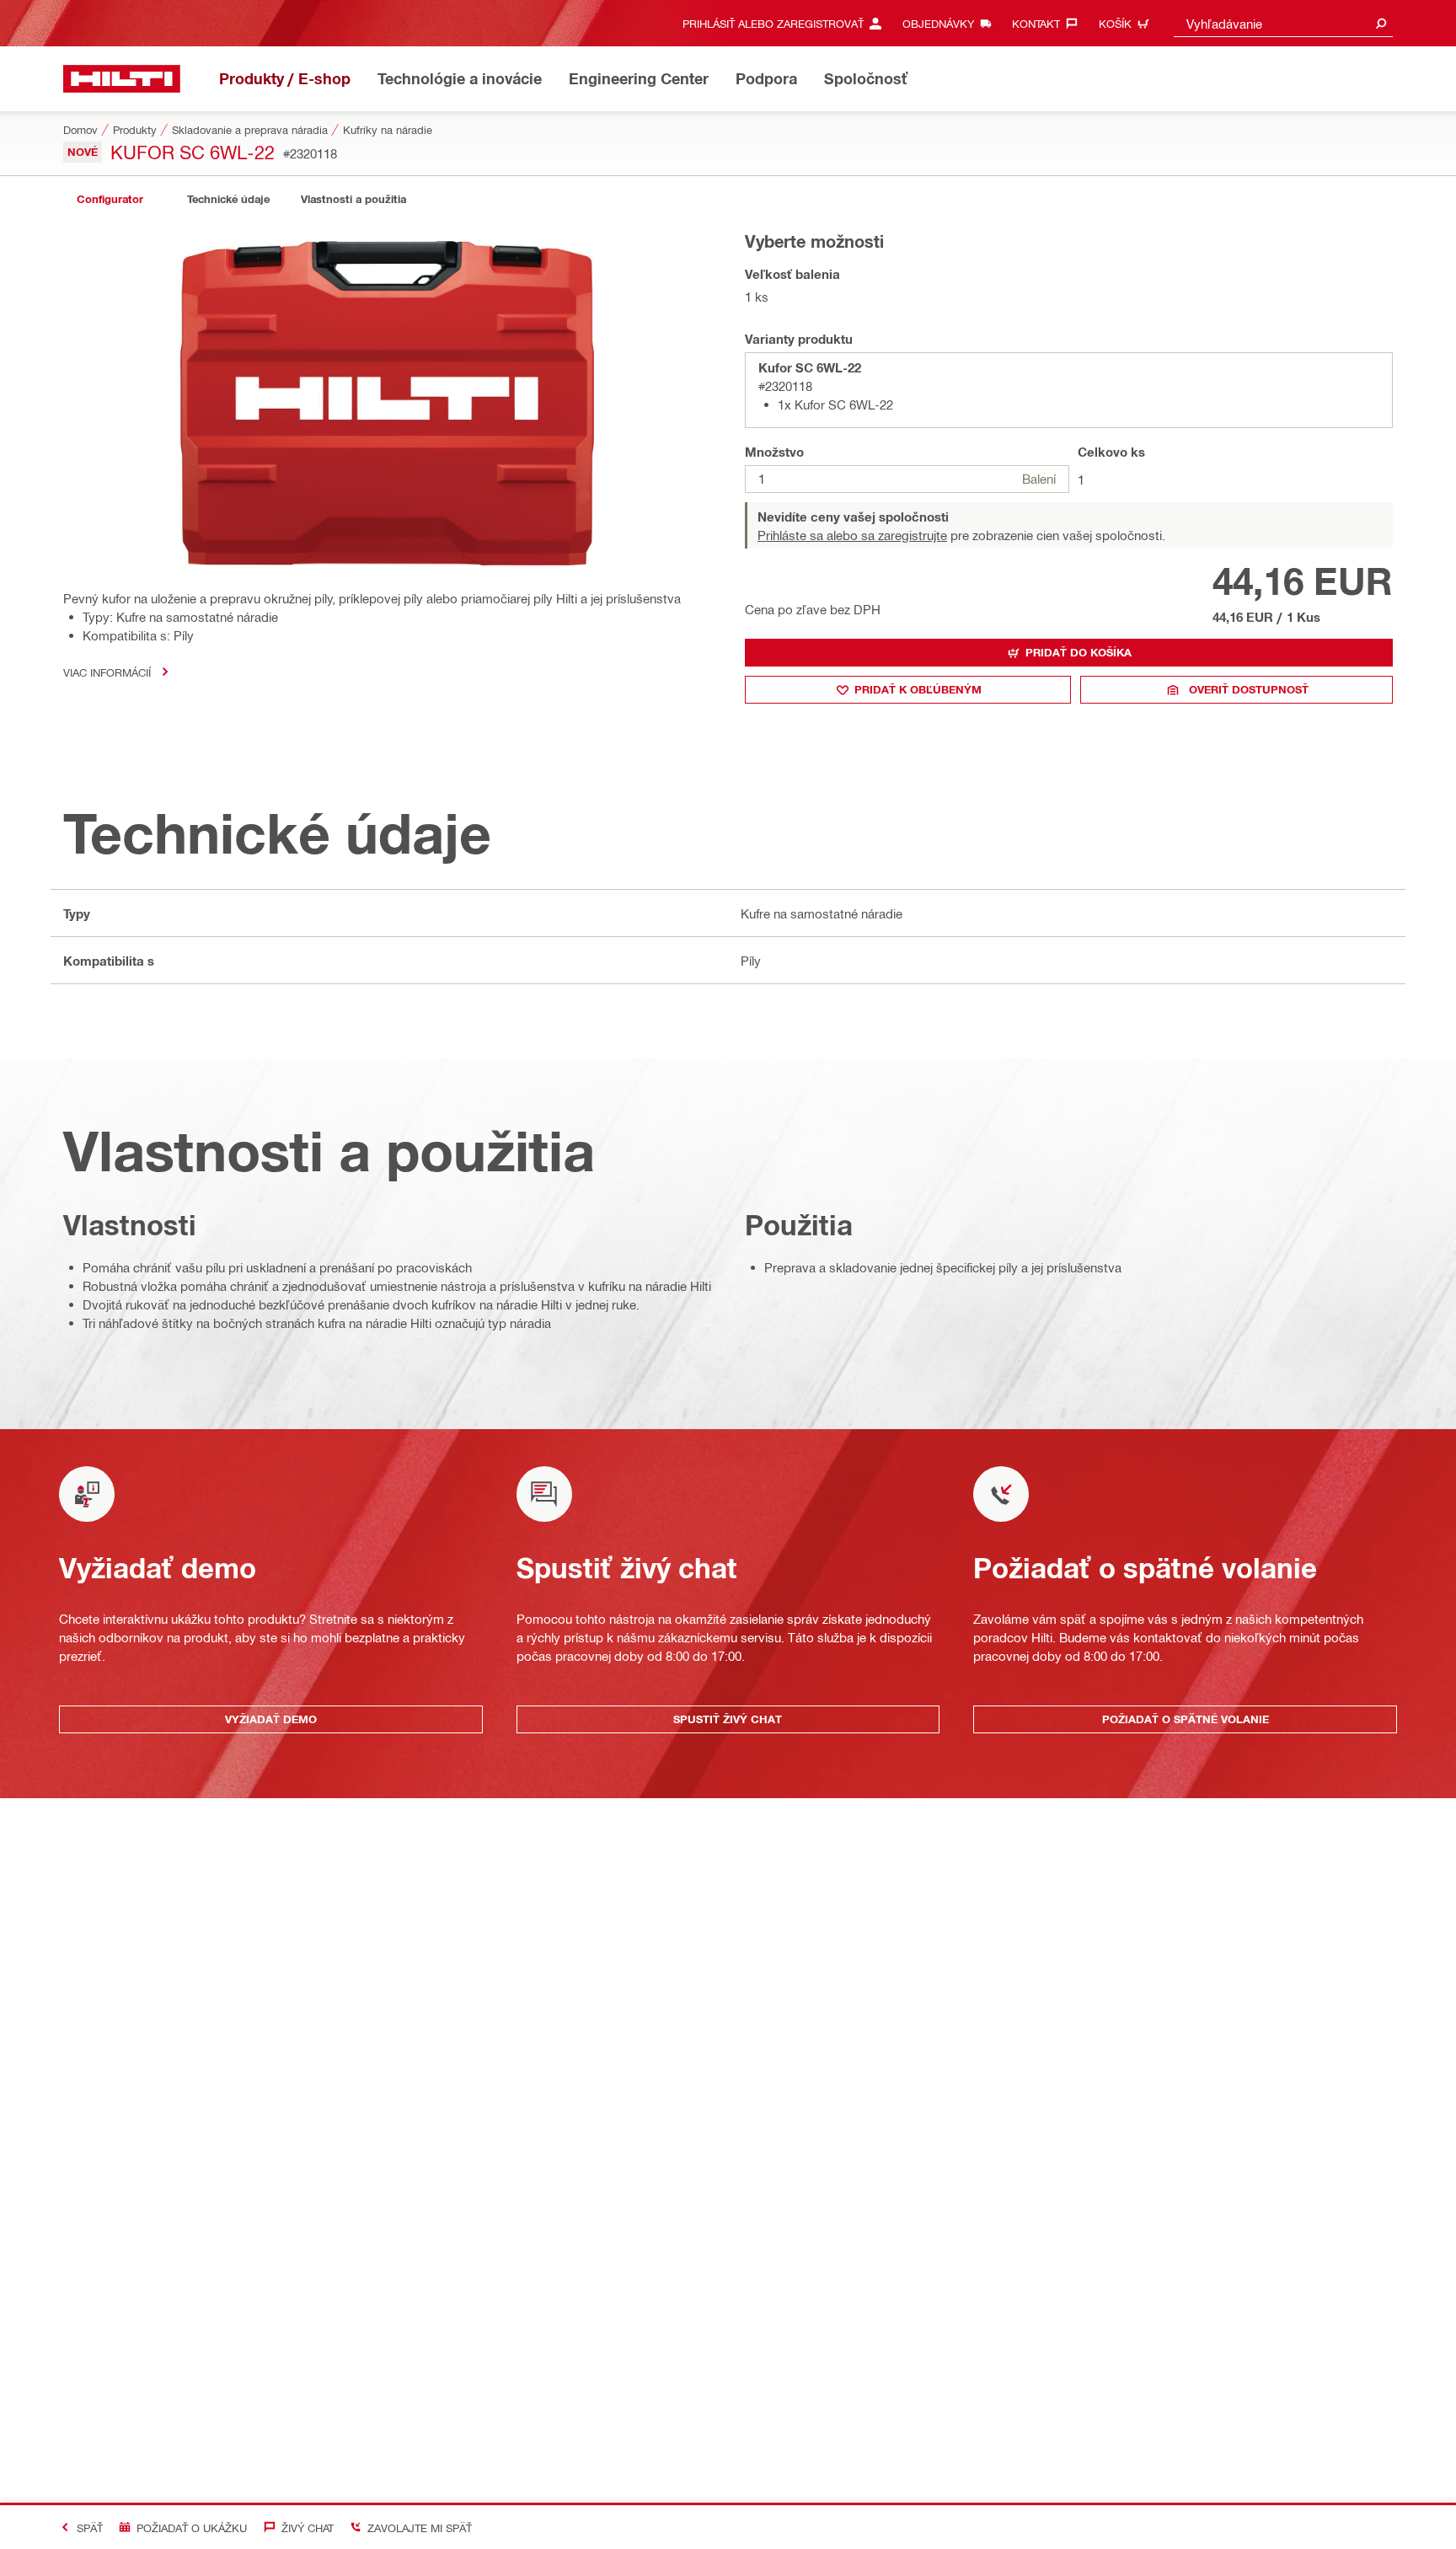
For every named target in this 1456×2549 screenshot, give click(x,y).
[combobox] (1283, 23)
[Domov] (122, 79)
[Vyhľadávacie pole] (1381, 23)
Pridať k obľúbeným (918, 689)
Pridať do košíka (1079, 652)
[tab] (110, 199)
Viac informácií (107, 672)
